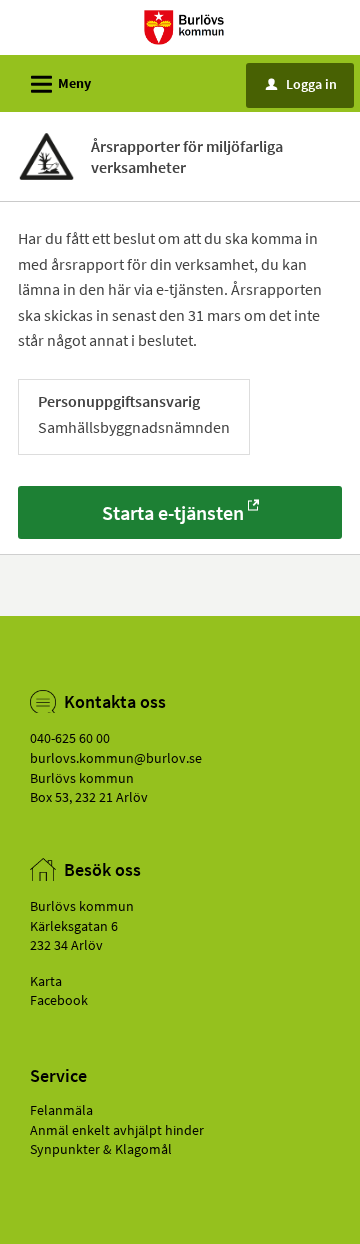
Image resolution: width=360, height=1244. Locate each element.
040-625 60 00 (70, 738)
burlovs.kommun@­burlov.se (116, 758)
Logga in (301, 84)
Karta (46, 981)
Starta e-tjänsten (173, 512)
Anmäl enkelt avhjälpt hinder (117, 1130)
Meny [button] (58, 84)
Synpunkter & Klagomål (101, 1149)
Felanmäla (61, 1110)
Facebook (59, 1000)
